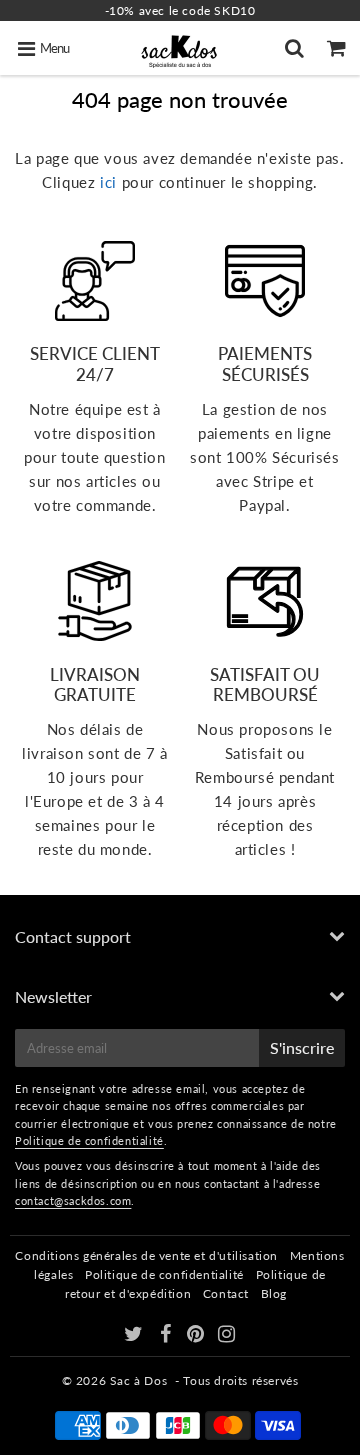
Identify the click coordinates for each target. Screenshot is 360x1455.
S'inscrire (302, 1047)
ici (108, 182)
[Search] (297, 48)
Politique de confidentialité (89, 1140)
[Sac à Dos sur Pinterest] (197, 1336)
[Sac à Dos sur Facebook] (167, 1336)
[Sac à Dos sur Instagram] (227, 1336)
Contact (226, 1293)
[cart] (339, 48)
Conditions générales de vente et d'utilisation (146, 1255)
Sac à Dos (138, 1380)
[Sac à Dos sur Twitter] (135, 1336)
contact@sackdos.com (73, 1200)
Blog (274, 1293)
